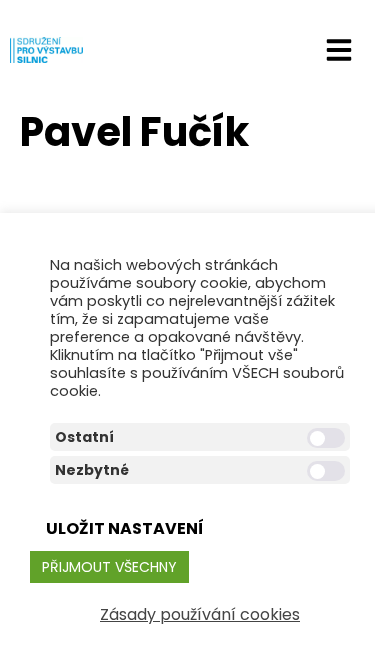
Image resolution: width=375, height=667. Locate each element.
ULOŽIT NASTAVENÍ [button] (125, 528)
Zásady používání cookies (200, 614)
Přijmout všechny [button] (109, 567)
